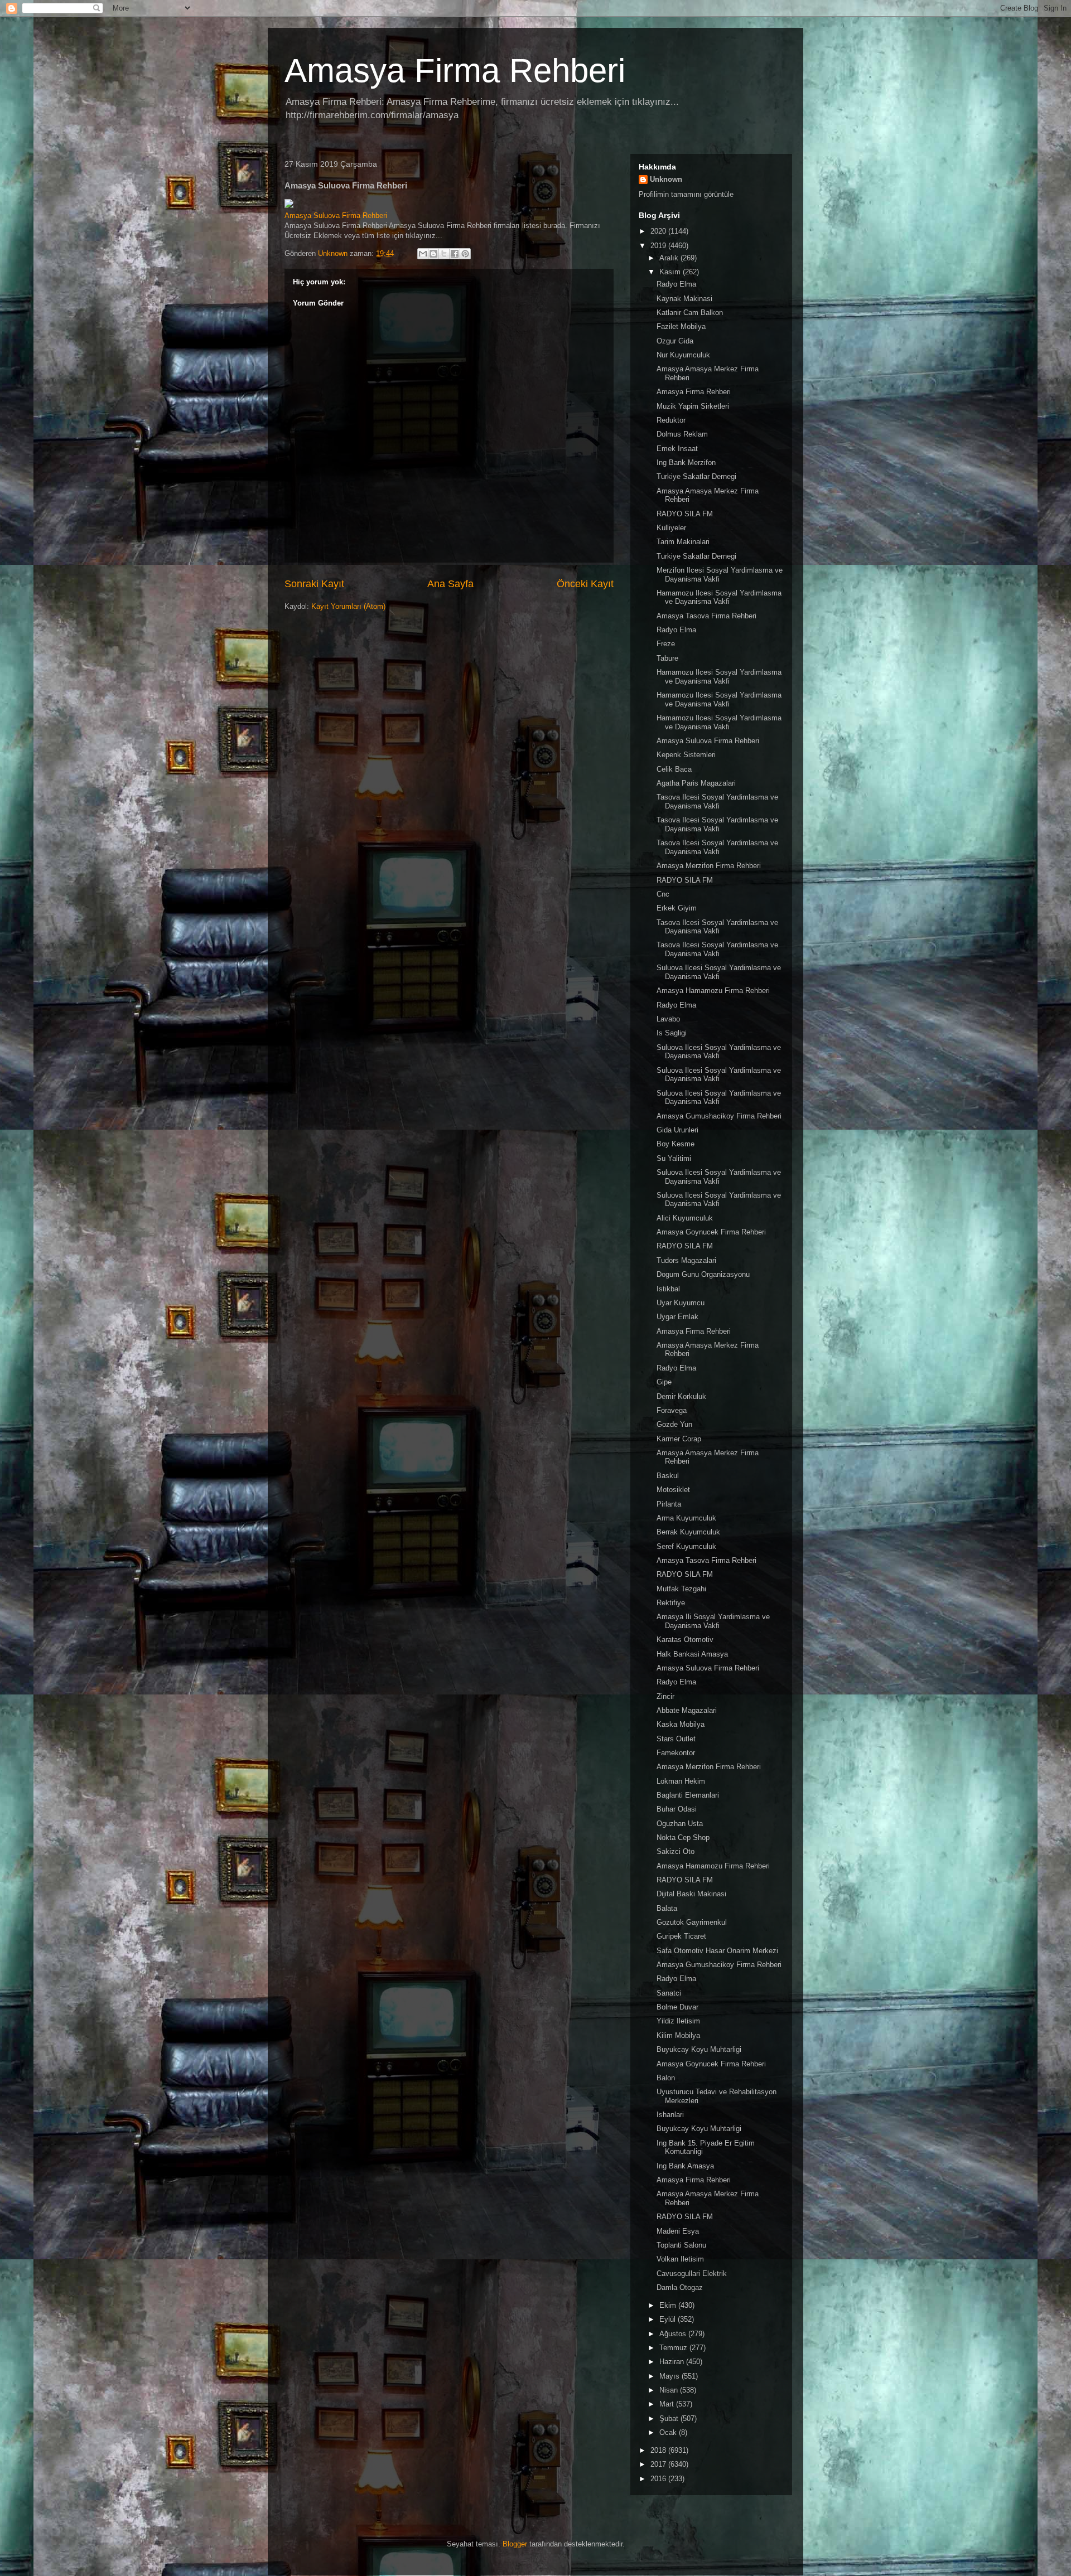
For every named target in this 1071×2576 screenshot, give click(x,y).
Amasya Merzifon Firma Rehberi (709, 866)
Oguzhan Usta (680, 1824)
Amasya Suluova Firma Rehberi (336, 216)
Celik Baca (674, 769)
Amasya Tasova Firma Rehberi (706, 616)
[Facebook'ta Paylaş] (455, 254)
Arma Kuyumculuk (686, 1518)
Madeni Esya (678, 2231)
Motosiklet (673, 1490)
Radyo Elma (676, 284)
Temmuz (674, 2348)
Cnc (663, 894)
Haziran (673, 2362)
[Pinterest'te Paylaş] (465, 254)
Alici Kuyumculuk (685, 1218)
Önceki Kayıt (585, 584)
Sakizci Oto (676, 1851)
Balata (667, 1908)
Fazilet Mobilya (681, 326)
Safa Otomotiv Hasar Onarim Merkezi (717, 1951)
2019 (659, 246)
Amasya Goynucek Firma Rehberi (711, 1232)
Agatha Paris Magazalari (696, 783)
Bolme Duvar (677, 2007)
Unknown (666, 179)
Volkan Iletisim (680, 2259)
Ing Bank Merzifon (686, 463)
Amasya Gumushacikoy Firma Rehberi (719, 1116)
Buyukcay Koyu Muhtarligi (699, 2049)
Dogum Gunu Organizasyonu (703, 1274)
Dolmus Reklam (682, 434)
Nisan (670, 2390)
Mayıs (670, 2376)
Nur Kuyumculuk (683, 355)
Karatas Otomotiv (685, 1640)
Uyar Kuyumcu (681, 1303)
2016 (659, 2479)
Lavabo (668, 1019)
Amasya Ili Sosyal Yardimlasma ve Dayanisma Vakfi (713, 1621)
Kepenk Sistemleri (686, 755)
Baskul (668, 1476)
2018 (659, 2450)
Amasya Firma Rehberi (455, 71)
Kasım (671, 272)
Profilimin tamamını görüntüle (686, 194)
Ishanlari (670, 2115)
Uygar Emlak (677, 1317)
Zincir (665, 1696)
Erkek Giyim (677, 908)
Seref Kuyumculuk (686, 1546)
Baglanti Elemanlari (688, 1795)
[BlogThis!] (433, 254)
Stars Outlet (676, 1739)
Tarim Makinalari (683, 542)
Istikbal (668, 1289)
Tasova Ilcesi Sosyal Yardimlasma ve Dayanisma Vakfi (717, 802)
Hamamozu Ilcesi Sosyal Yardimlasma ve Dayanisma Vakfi (719, 597)
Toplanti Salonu (681, 2245)
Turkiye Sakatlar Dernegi (696, 476)
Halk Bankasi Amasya (692, 1654)
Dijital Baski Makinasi (691, 1894)
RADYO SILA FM (685, 514)
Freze (666, 644)
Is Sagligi (672, 1033)
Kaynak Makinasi (684, 299)
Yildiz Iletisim (678, 2021)
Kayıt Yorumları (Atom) (348, 606)
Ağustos (674, 2334)
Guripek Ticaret (681, 1936)
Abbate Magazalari (687, 1710)
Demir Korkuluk (681, 1396)
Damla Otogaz (680, 2287)
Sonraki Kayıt (314, 584)
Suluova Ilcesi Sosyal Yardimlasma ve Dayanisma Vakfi (719, 972)
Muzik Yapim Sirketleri (693, 406)
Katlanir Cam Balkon (690, 313)
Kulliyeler (671, 528)
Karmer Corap (679, 1439)
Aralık (670, 258)
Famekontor (676, 1753)
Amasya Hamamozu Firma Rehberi (713, 991)
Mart (668, 2404)
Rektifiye (671, 1603)
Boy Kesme (676, 1144)
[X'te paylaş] (444, 254)
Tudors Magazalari (686, 1260)
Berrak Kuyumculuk (688, 1532)
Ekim (669, 2305)
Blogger (515, 2544)
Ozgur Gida (675, 341)
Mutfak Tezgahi (681, 1589)
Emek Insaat (677, 449)
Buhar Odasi (677, 1809)
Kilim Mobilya (678, 2035)
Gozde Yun (674, 1424)
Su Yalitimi (674, 1158)
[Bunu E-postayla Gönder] (423, 254)
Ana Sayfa (450, 584)
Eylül (669, 2319)
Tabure (667, 658)
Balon (666, 2078)
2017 (659, 2464)
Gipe (664, 1382)
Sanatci (669, 1993)
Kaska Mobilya (681, 1724)
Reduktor (671, 420)
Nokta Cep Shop (683, 1837)
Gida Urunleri (677, 1130)
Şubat (670, 2418)
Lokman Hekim (681, 1781)
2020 (659, 231)
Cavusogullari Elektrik (692, 2274)
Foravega (672, 1410)
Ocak (669, 2432)
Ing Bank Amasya (685, 2166)
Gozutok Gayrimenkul (692, 1922)
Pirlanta (669, 1504)
